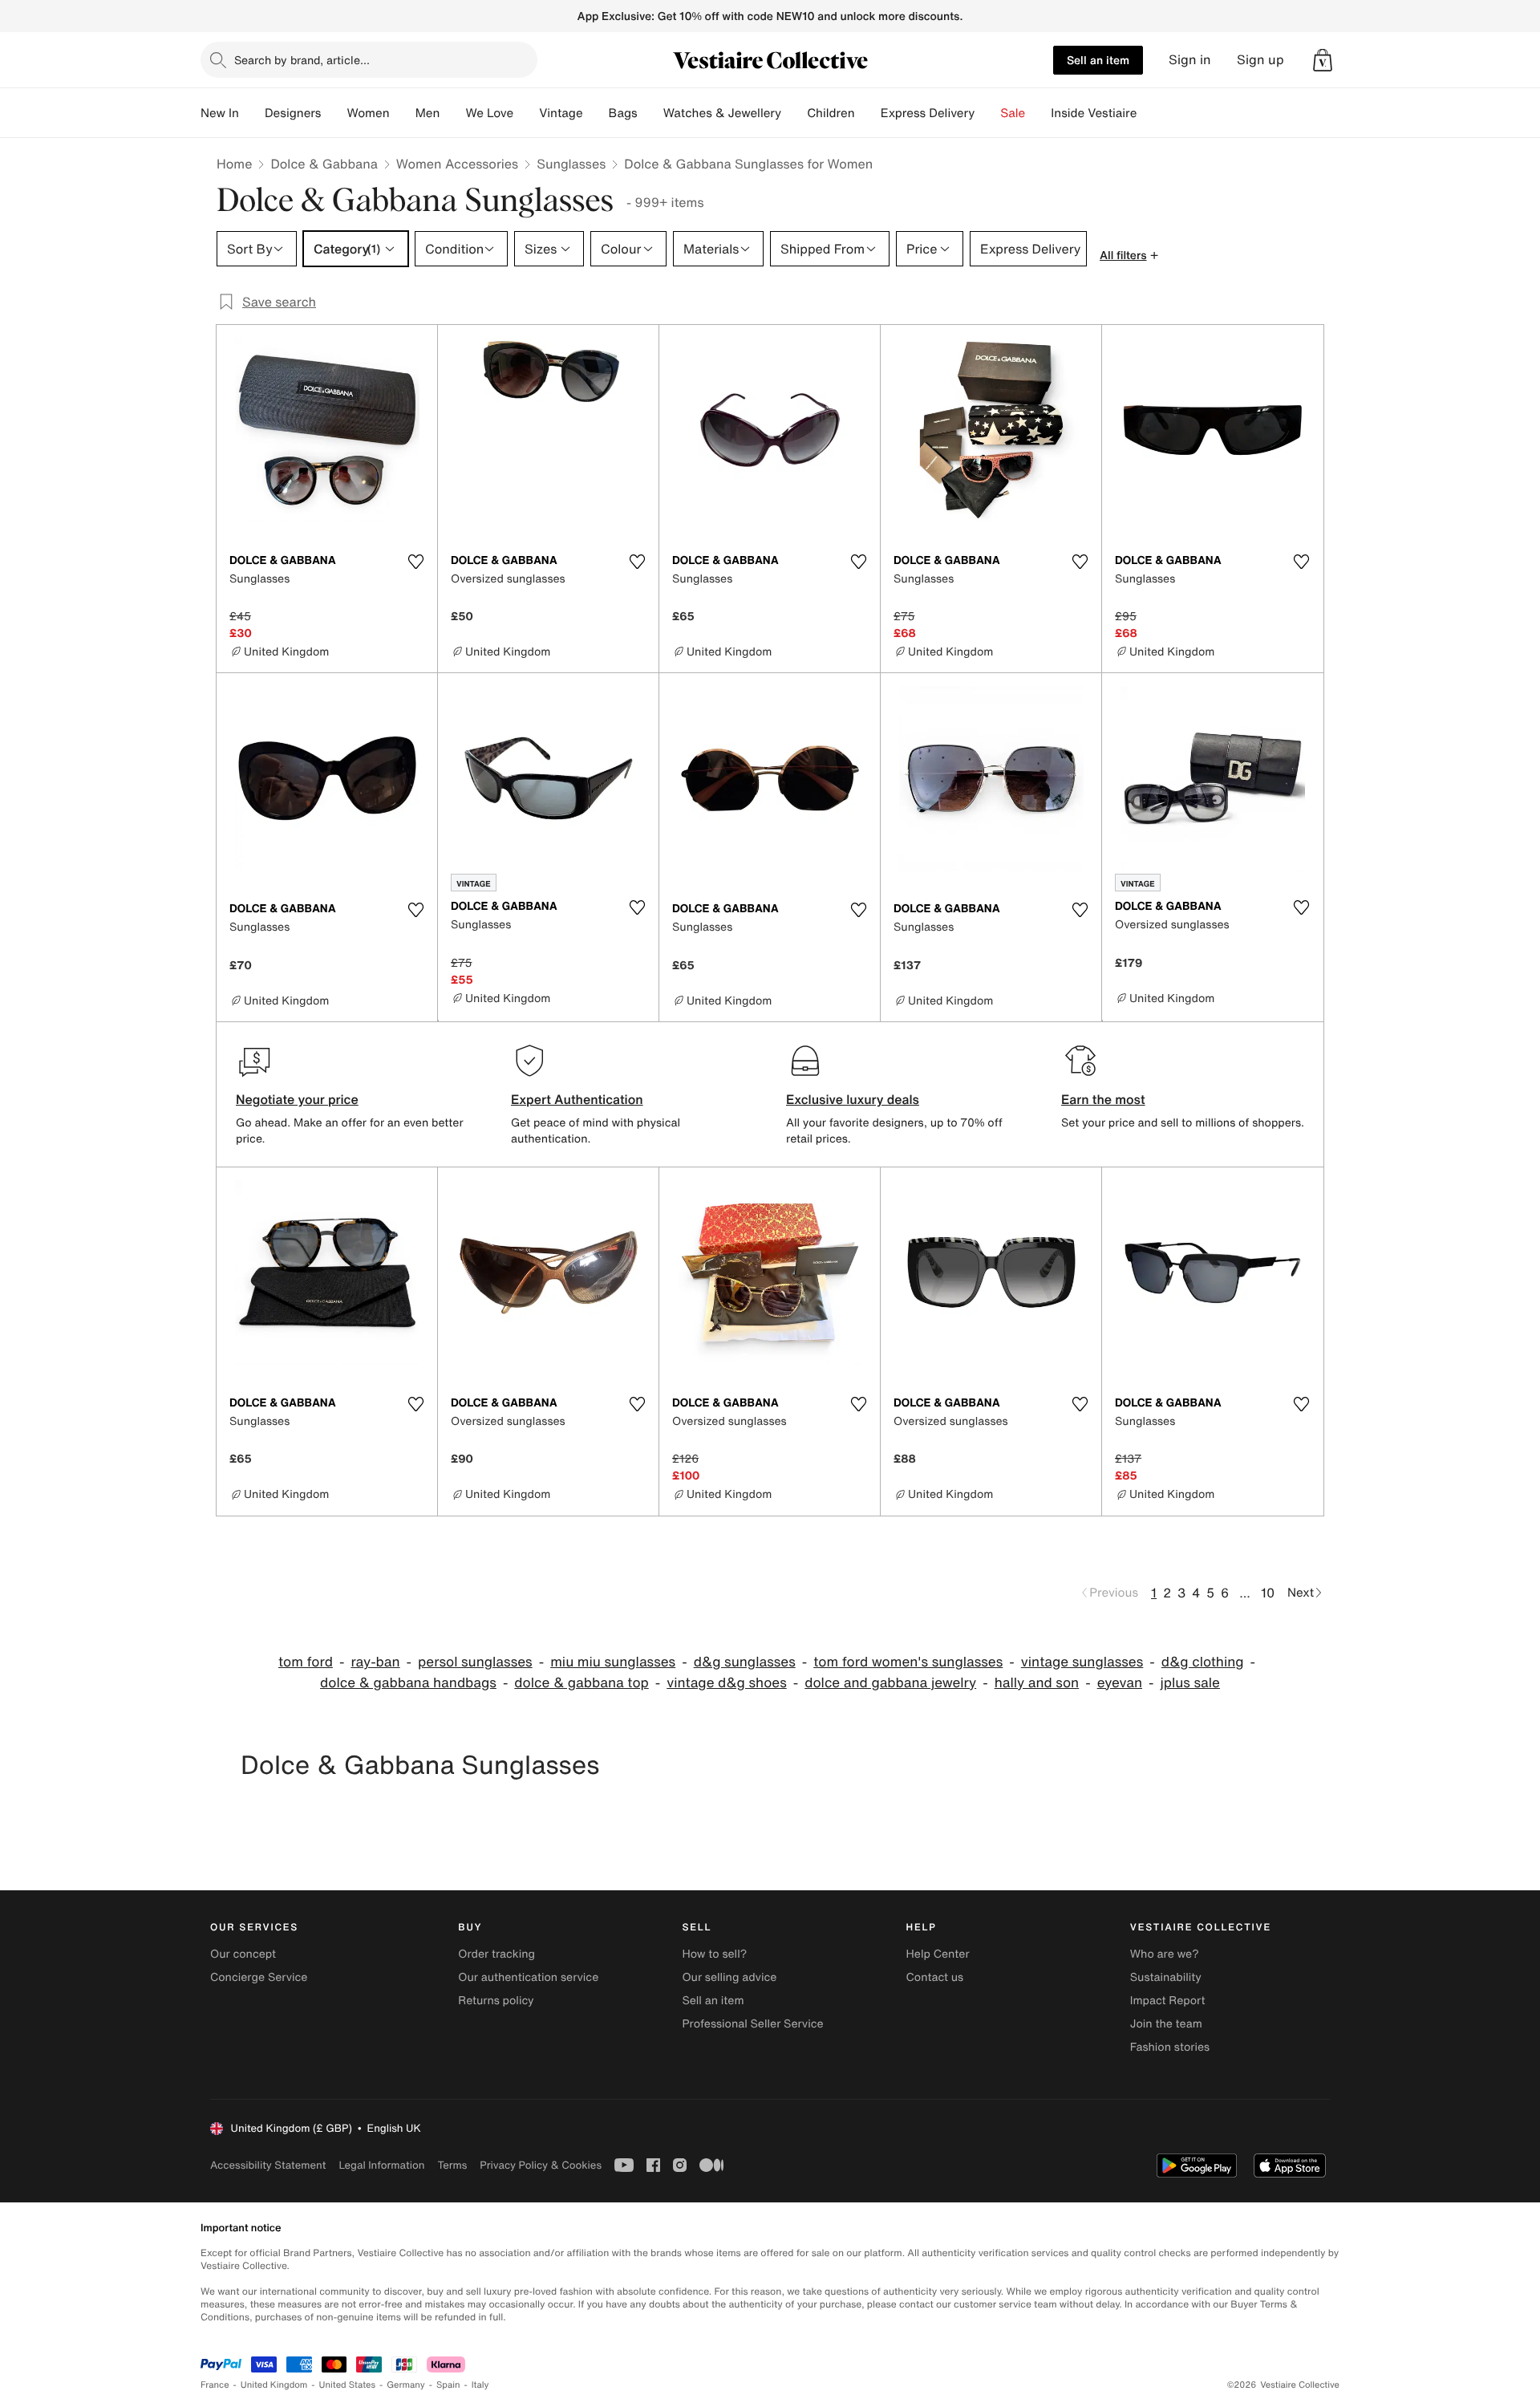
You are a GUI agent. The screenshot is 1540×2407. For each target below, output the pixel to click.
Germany (406, 2385)
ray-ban (375, 1662)
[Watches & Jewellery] (794, 113)
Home (234, 164)
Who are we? (1165, 1954)
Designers (293, 113)
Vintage (561, 113)
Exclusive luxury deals (853, 1099)
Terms (452, 2165)
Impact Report (1168, 2001)
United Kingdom (274, 2385)
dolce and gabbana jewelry (890, 1683)
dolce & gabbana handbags (408, 1683)
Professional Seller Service (752, 2024)
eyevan (1120, 1683)
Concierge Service (259, 1977)
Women (368, 113)
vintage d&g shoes (727, 1683)
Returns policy (496, 2001)
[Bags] (650, 113)
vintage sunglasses (1082, 1662)
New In (220, 113)
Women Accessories (457, 164)
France (215, 2385)
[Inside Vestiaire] (1149, 113)
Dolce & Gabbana (324, 164)
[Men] (452, 113)
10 (1268, 1593)
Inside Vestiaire (1094, 113)
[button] (1323, 60)
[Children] (868, 113)
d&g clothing (1203, 1662)
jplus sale (1189, 1683)
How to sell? (714, 1954)
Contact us (935, 1977)
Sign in (1190, 60)
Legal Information (381, 2165)
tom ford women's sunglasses (908, 1662)
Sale (1013, 113)
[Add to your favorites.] (415, 562)
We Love (489, 113)
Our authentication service (528, 1977)
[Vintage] (596, 113)
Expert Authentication (577, 1099)
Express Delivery (928, 113)
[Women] (403, 113)
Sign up (1260, 60)
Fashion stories (1170, 2047)
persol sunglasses (475, 1662)
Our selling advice (729, 1977)
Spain (448, 2385)
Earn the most (1103, 1099)
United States (348, 2385)
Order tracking (496, 1954)
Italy (480, 2385)
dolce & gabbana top (581, 1683)
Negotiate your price (297, 1099)
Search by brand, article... (302, 60)
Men (428, 113)
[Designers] (334, 113)
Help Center (938, 1954)
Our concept (243, 1954)
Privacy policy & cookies (541, 2165)
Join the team (1166, 2024)
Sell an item (1098, 60)
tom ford (306, 1662)
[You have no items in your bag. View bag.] (1323, 60)
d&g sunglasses (745, 1662)
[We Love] (526, 113)
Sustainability (1166, 1977)
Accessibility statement (268, 2165)
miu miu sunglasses (613, 1662)
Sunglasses (571, 164)
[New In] (252, 113)
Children (831, 113)
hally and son (1037, 1683)
